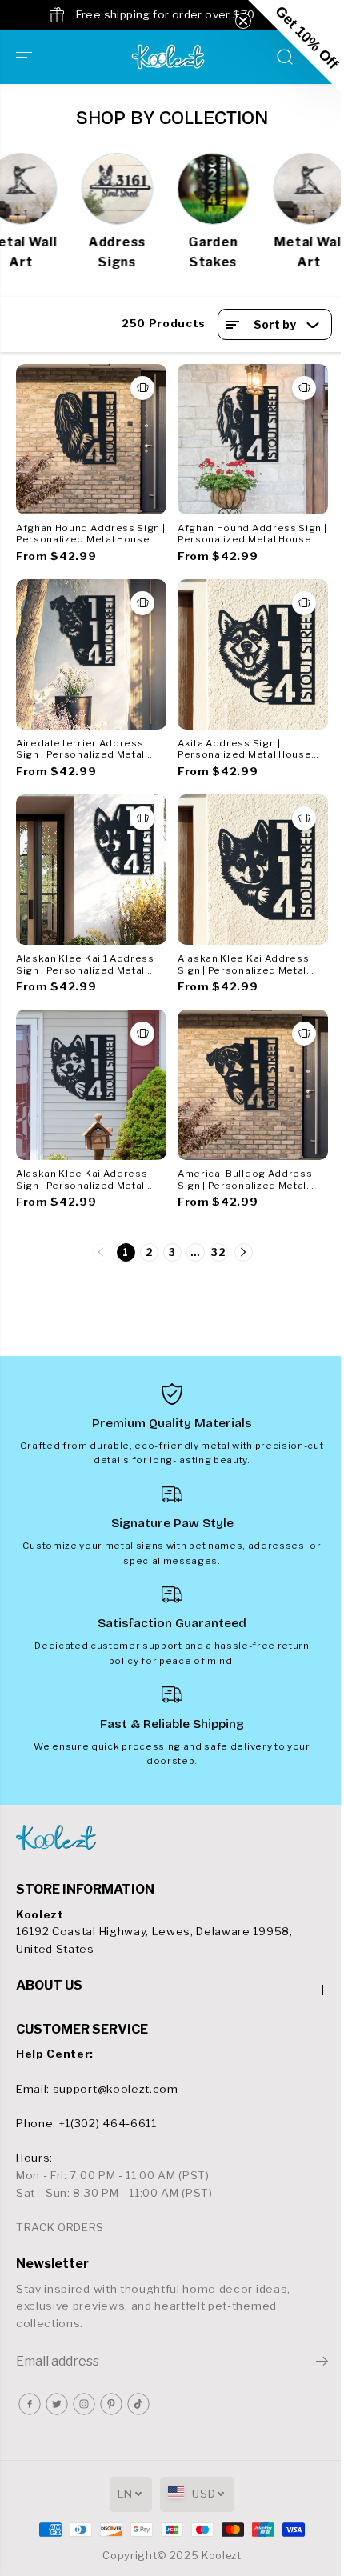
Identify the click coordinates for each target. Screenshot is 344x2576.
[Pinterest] (111, 2404)
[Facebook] (30, 2404)
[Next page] (244, 1252)
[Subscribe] (322, 2363)
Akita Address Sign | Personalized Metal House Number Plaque (244, 750)
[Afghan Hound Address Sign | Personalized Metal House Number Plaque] (91, 439)
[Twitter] (57, 2404)
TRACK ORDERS (60, 2227)
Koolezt (222, 2556)
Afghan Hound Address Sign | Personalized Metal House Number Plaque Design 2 (252, 534)
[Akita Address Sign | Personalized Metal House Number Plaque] (253, 654)
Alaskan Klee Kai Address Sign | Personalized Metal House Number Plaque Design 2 (243, 965)
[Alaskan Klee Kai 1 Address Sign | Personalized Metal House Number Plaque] (91, 870)
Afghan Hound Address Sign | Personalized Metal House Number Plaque (90, 534)
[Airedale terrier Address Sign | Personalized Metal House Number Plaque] (91, 654)
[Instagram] (84, 2404)
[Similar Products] (142, 388)
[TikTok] (138, 2404)
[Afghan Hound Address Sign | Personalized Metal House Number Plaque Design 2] (253, 439)
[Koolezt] (168, 57)
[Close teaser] (243, 21)
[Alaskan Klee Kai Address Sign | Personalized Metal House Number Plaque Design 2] (253, 870)
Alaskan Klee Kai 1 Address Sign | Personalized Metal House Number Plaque (85, 965)
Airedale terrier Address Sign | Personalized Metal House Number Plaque (80, 750)
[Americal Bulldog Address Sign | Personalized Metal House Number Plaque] (253, 1085)
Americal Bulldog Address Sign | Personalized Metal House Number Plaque (245, 1180)
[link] (172, 1838)
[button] (26, 57)
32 (218, 1252)
